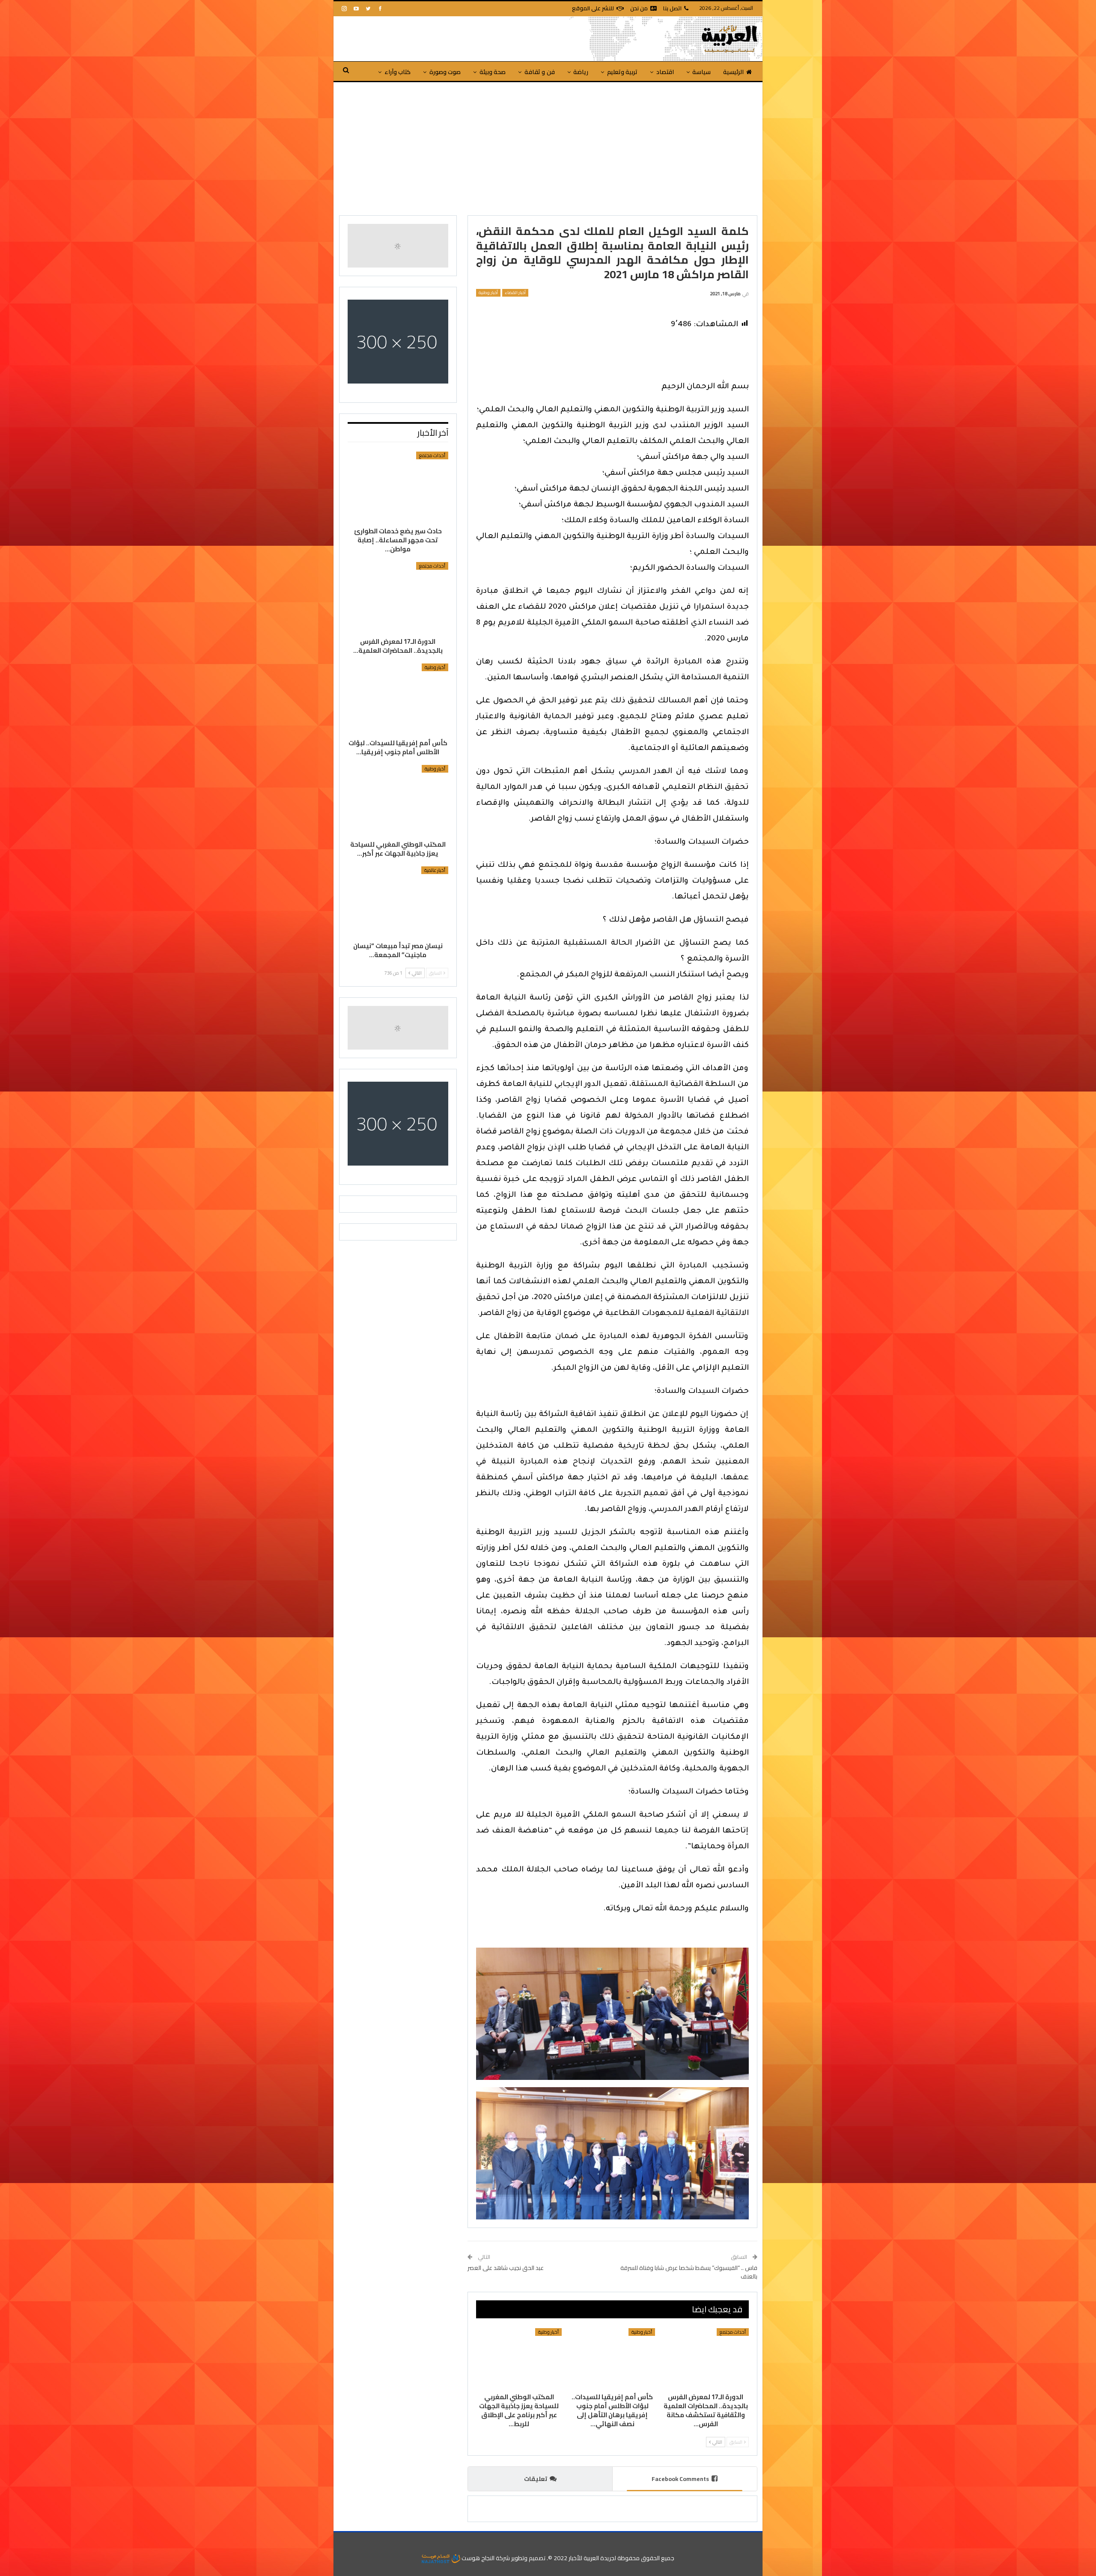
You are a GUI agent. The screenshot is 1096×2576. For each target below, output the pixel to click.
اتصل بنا (672, 8)
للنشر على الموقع (593, 8)
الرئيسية (733, 72)
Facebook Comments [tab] (680, 2479)
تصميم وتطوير (528, 2558)
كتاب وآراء (398, 72)
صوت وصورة (445, 72)
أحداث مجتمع (733, 2332)
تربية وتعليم (622, 72)
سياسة (701, 72)
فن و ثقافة (540, 72)
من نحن (639, 8)
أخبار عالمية (435, 870)
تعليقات (536, 2479)
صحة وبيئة (493, 72)
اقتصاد (665, 72)
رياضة (581, 72)
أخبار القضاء (515, 293)
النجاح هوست (477, 2558)
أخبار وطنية (488, 293)
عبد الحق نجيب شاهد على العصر (506, 2268)
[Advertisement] (548, 146)
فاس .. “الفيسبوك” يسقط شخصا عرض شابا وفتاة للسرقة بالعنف (689, 2272)
